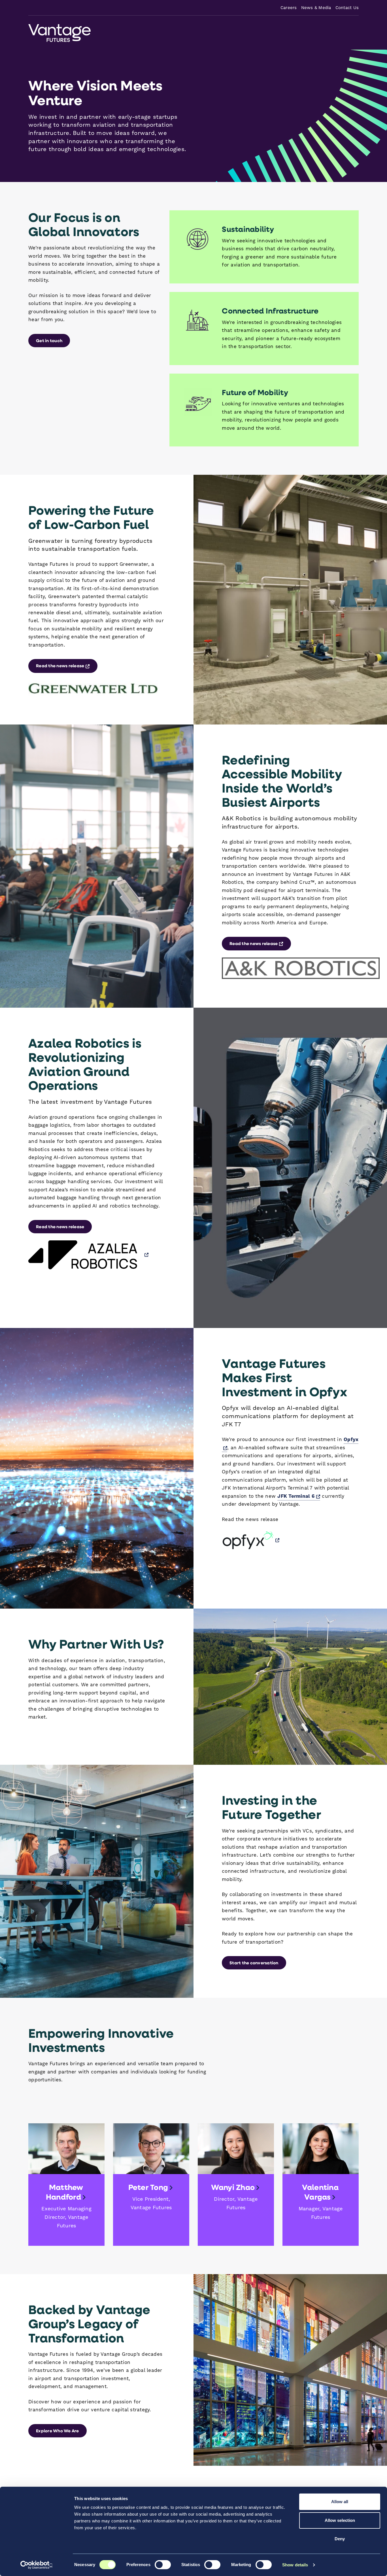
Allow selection (340, 2520)
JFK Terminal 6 (299, 1496)
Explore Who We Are (58, 2431)
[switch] (163, 2565)
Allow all (340, 2502)
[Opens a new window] (88, 1255)
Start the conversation (254, 1963)
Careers (289, 8)
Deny (340, 2539)
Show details (295, 2565)
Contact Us (347, 8)
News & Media (316, 8)
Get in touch (49, 340)
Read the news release (67, 665)
